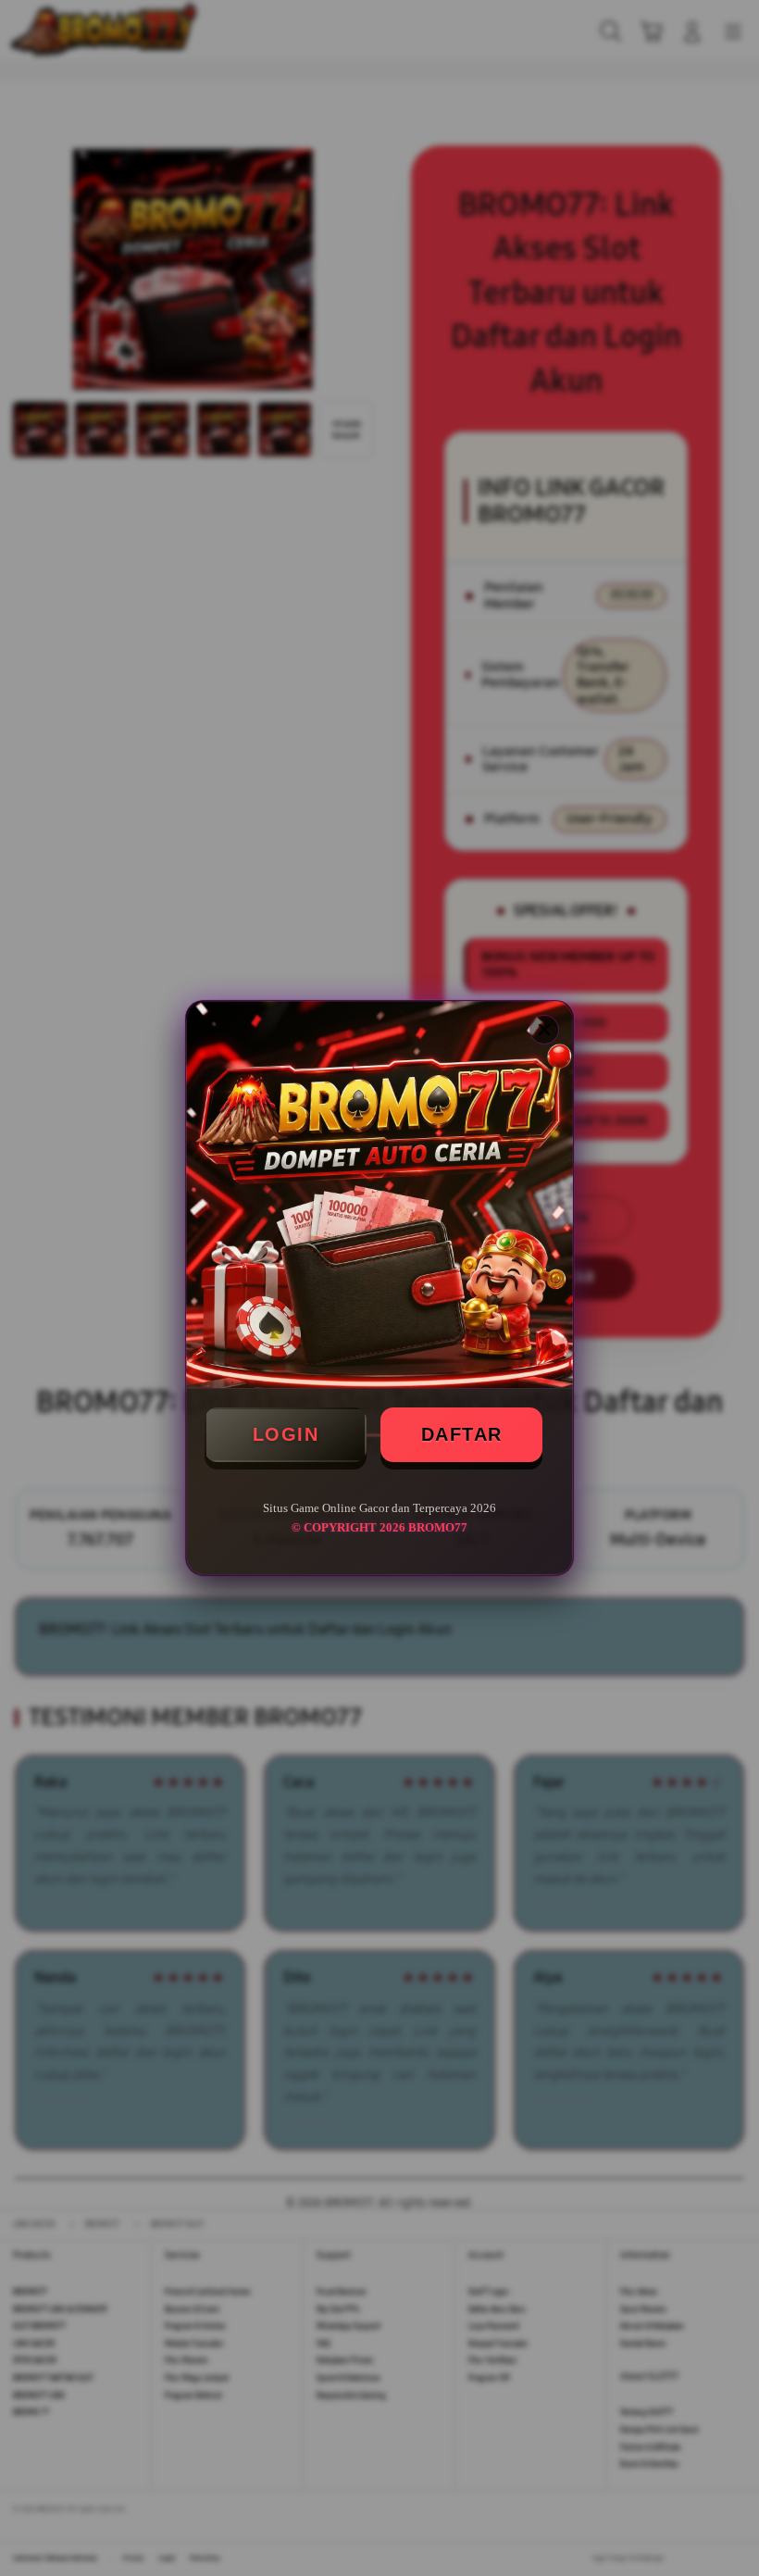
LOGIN (286, 1434)
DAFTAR (462, 1434)
